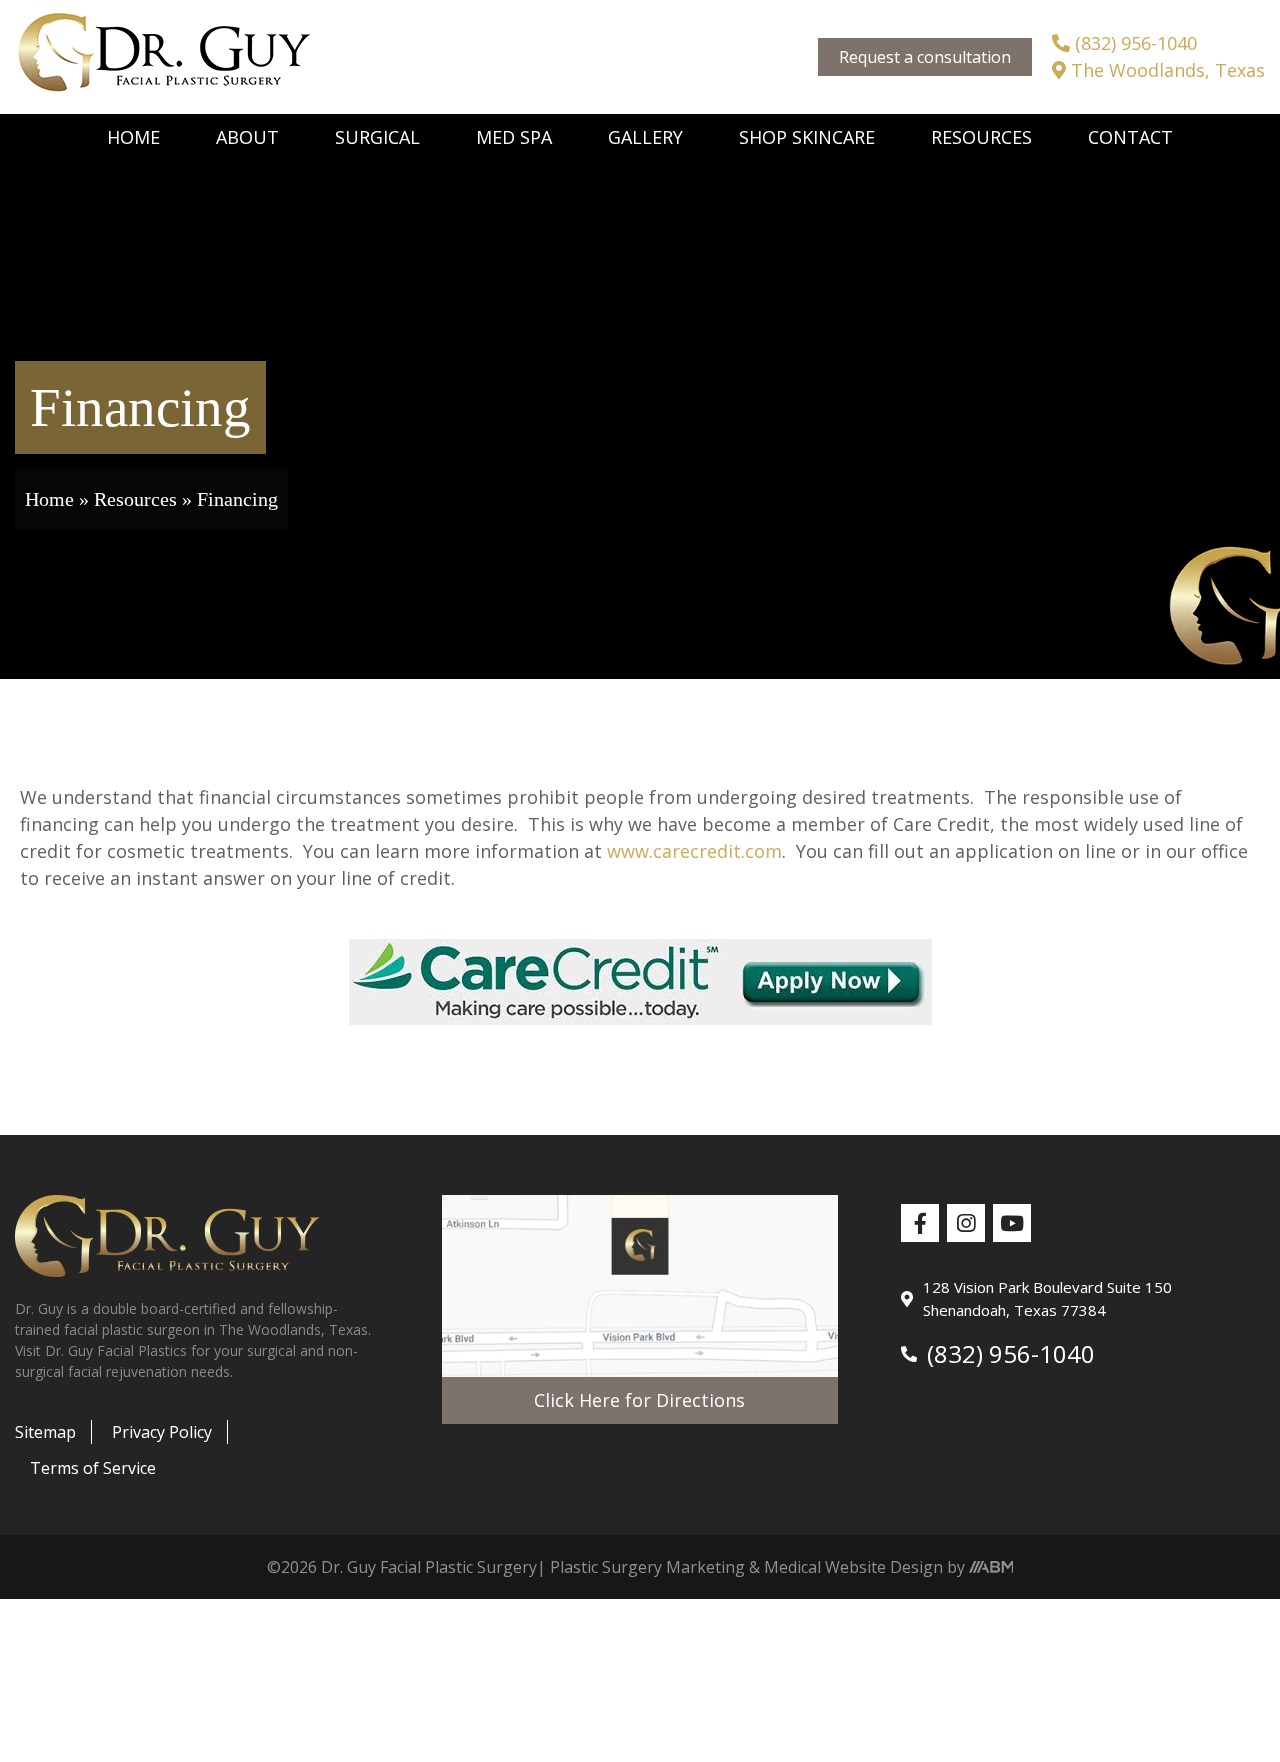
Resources (981, 137)
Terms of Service (93, 1468)
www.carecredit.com (694, 851)
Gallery (645, 137)
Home (133, 137)
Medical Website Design (853, 1567)
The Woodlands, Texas (1165, 70)
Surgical (377, 137)
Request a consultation (925, 57)
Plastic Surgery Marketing (647, 1567)
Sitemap (45, 1432)
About (247, 137)
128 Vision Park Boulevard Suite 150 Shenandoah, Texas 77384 (1047, 1298)
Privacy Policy (162, 1432)
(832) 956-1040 (1133, 43)
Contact (1130, 137)
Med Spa (514, 137)
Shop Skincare (807, 137)
